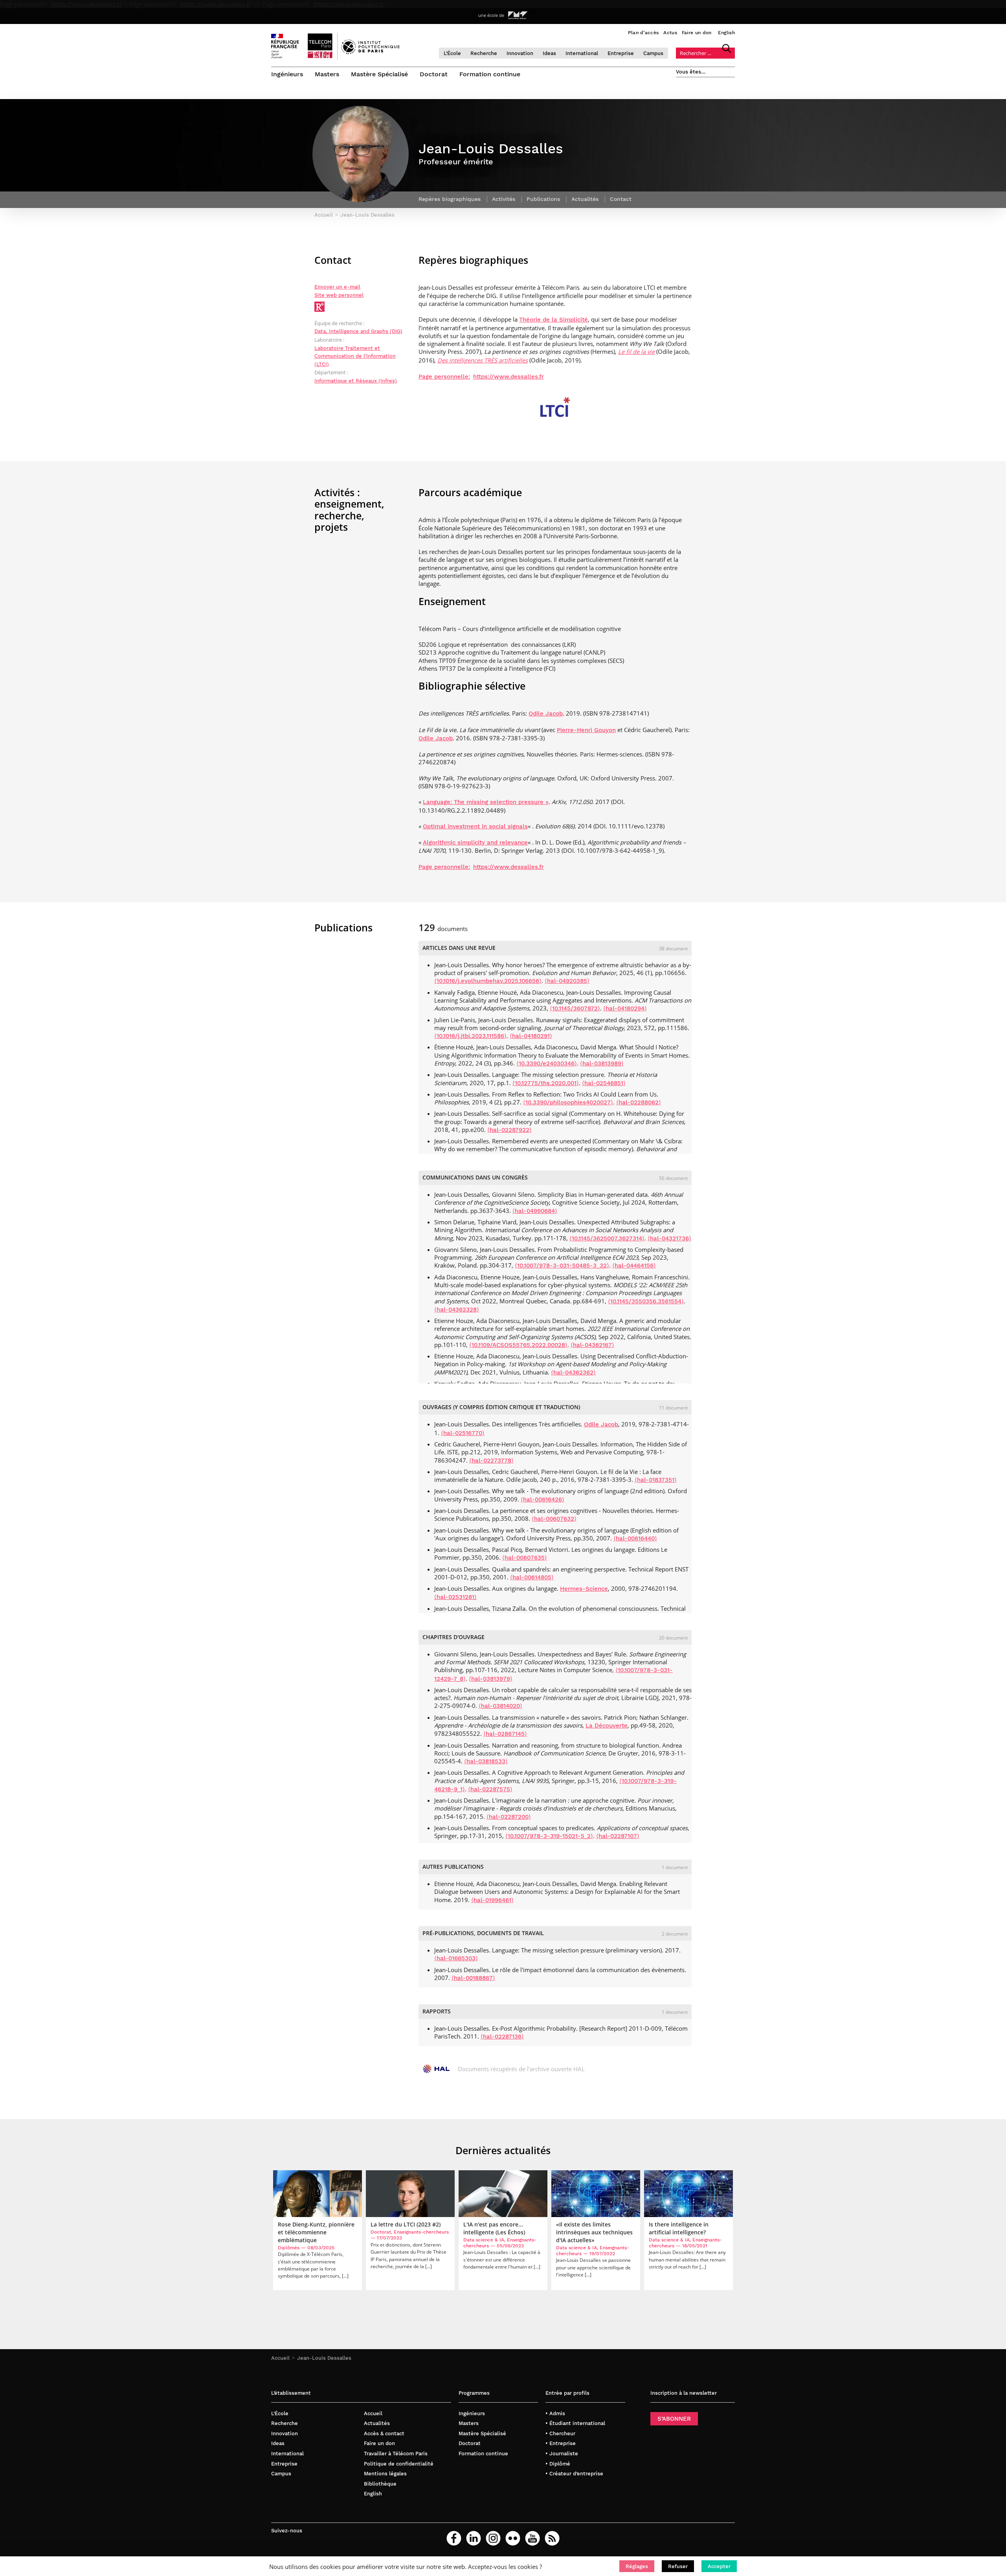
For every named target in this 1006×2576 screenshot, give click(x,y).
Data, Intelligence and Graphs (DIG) (358, 331)
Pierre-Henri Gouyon (586, 730)
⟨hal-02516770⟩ (463, 1433)
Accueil (280, 2358)
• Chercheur (560, 2433)
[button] (637, 2566)
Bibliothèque (380, 2484)
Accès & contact (384, 2433)
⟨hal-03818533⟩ (486, 1761)
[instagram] (493, 2538)
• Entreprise (561, 2443)
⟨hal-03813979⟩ (491, 1679)
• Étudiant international (575, 2423)
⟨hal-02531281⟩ (455, 1597)
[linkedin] (474, 2538)
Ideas (549, 53)
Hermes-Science (584, 1589)
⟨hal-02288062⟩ (639, 1102)
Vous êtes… (691, 72)
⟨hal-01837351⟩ (656, 1480)
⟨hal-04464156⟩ (634, 1266)
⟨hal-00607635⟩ (525, 1558)
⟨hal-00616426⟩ (542, 1500)
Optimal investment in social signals (475, 826)
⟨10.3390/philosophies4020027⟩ (568, 1102)
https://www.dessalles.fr (86, 4)
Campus (653, 53)
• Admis (555, 2413)
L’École (452, 53)
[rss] (552, 2538)
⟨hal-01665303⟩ (456, 1958)
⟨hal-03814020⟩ (500, 1706)
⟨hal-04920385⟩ (567, 981)
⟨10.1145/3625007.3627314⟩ (607, 1238)
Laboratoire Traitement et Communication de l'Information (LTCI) (355, 356)
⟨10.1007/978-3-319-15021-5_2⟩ (549, 1836)
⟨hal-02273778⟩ (491, 1461)
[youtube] (532, 2538)
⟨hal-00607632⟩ (554, 1519)
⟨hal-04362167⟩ (592, 1345)
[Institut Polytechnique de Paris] (370, 52)
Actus (670, 33)
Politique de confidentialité (399, 2464)
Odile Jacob (546, 714)
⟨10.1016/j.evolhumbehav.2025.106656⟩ (488, 981)
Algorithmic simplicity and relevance (475, 843)
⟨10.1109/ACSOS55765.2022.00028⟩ (518, 1345)
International (582, 53)
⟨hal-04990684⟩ (535, 1211)
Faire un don (697, 33)
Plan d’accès (643, 33)
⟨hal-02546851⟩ (604, 1083)
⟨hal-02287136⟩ (502, 2037)
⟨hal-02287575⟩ (490, 1789)
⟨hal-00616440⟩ (635, 1538)
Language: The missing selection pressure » (486, 802)
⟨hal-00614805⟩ (532, 1577)
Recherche (484, 53)
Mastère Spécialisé (379, 74)
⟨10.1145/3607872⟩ (575, 1008)
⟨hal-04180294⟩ (625, 1008)
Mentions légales (385, 2474)
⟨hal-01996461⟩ (492, 1900)
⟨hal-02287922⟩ (509, 1130)
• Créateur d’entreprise (574, 2474)
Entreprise (621, 53)
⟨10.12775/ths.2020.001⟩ (546, 1083)
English (726, 33)
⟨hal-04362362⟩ (573, 1373)
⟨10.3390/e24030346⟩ (547, 1064)
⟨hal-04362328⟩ (457, 1310)
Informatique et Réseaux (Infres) (356, 381)
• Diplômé (558, 2464)
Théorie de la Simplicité (553, 320)
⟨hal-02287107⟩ (618, 1836)
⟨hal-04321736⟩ (669, 1238)
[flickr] (513, 2538)
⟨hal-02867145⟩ (505, 1734)
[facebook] (454, 2538)
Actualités (377, 2423)
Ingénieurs (287, 74)
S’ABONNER (674, 2419)
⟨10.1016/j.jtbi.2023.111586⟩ (470, 1036)
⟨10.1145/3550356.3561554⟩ (646, 1301)
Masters (327, 74)
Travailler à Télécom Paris (396, 2454)
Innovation (520, 53)
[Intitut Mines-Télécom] (518, 15)
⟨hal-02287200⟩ (509, 1817)
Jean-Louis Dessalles (324, 2358)
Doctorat (434, 74)
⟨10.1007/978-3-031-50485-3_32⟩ (562, 1266)
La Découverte (607, 1726)
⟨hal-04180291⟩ (531, 1036)
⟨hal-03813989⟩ (602, 1064)
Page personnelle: (444, 377)
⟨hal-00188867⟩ (473, 1978)
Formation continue (490, 74)
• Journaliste (562, 2454)
